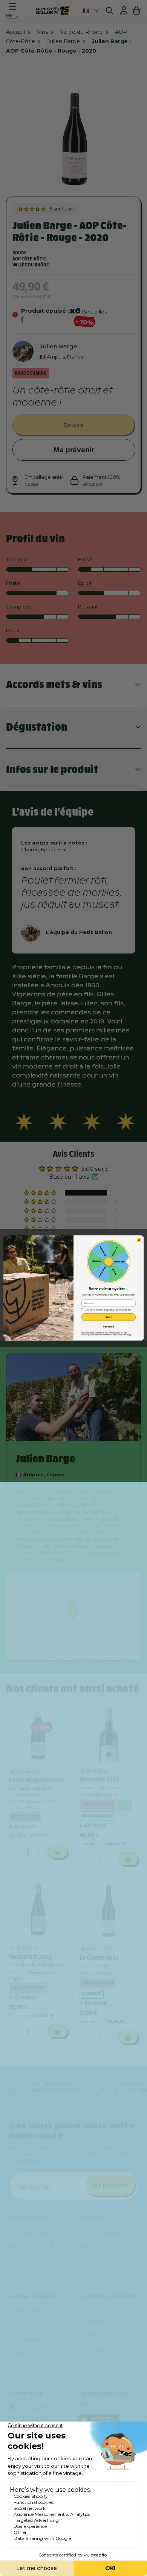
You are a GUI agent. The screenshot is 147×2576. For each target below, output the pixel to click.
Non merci (108, 1327)
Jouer (109, 1317)
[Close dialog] (139, 1240)
